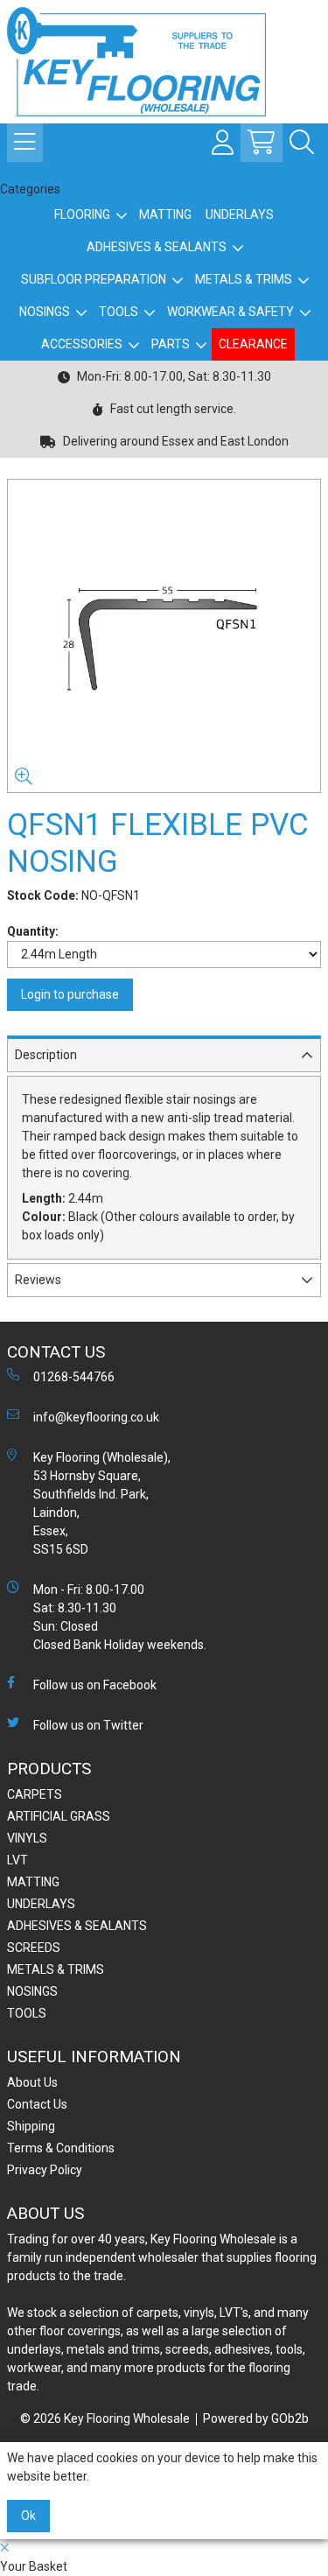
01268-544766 (74, 1377)
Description (46, 1055)
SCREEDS (34, 1948)
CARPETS (35, 1794)
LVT (17, 1860)
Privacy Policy (45, 2170)
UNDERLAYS (240, 214)
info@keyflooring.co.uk (96, 1417)
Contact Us (37, 2104)
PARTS (171, 344)
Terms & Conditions (61, 2148)
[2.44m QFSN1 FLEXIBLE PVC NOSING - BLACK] (164, 636)
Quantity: (33, 931)
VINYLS (27, 1838)
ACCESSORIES (82, 344)
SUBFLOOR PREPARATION (94, 279)
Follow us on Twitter (88, 1725)
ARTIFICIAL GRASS (59, 1816)
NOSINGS (45, 312)
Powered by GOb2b (256, 2418)
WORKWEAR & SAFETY (230, 312)
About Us (32, 2082)
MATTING (165, 214)
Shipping (31, 2126)
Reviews (38, 1280)
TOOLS (119, 312)
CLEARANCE (253, 344)
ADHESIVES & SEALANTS (157, 247)
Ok (28, 2516)
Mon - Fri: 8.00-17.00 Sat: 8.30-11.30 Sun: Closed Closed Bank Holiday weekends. (120, 1617)
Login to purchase (70, 994)
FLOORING (82, 214)
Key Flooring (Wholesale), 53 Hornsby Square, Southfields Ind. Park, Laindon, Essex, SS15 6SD (102, 1503)
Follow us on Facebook (95, 1685)
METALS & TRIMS (244, 279)
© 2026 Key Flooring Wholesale (105, 2418)
